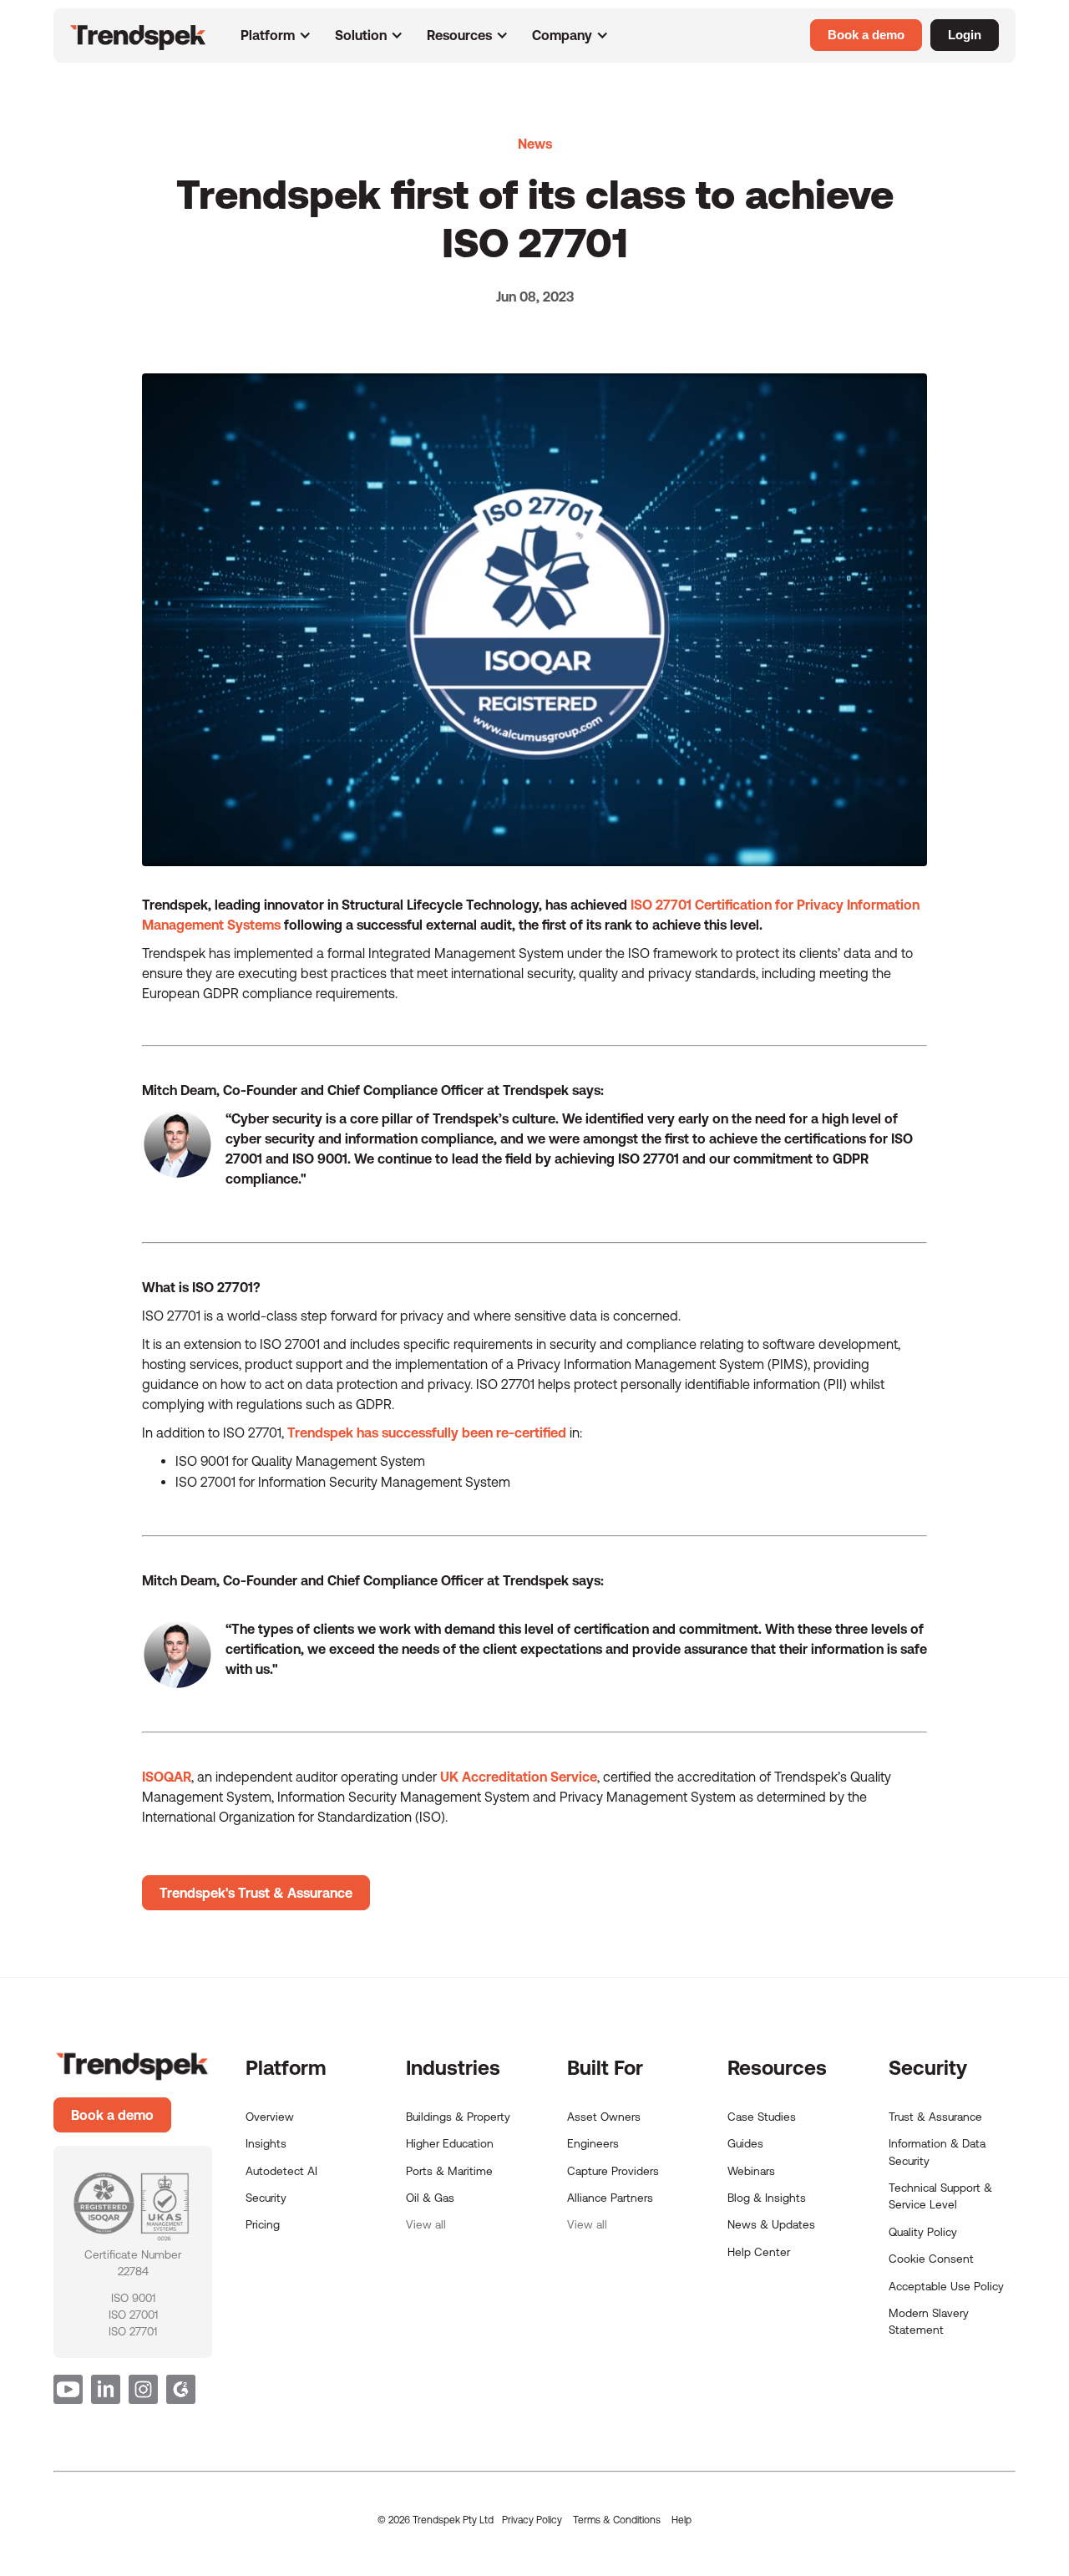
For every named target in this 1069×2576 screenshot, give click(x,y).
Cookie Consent (931, 2259)
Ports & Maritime (449, 2171)
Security (266, 2198)
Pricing (263, 2224)
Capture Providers (613, 2171)
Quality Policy (923, 2232)
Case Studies (762, 2117)
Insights (266, 2143)
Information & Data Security (937, 2152)
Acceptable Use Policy (946, 2286)
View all (426, 2224)
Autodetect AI (281, 2171)
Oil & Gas (430, 2198)
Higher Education (450, 2143)
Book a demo (112, 2115)
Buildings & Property (458, 2117)
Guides (745, 2143)
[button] (276, 35)
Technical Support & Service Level (940, 2196)
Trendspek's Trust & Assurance (256, 1893)
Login (965, 35)
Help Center (759, 2252)
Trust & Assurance (935, 2117)
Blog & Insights (767, 2198)
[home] (145, 37)
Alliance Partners (610, 2198)
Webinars (751, 2171)
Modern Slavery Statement (929, 2321)
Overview (270, 2117)
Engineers (593, 2143)
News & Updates (771, 2224)
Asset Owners (604, 2117)
